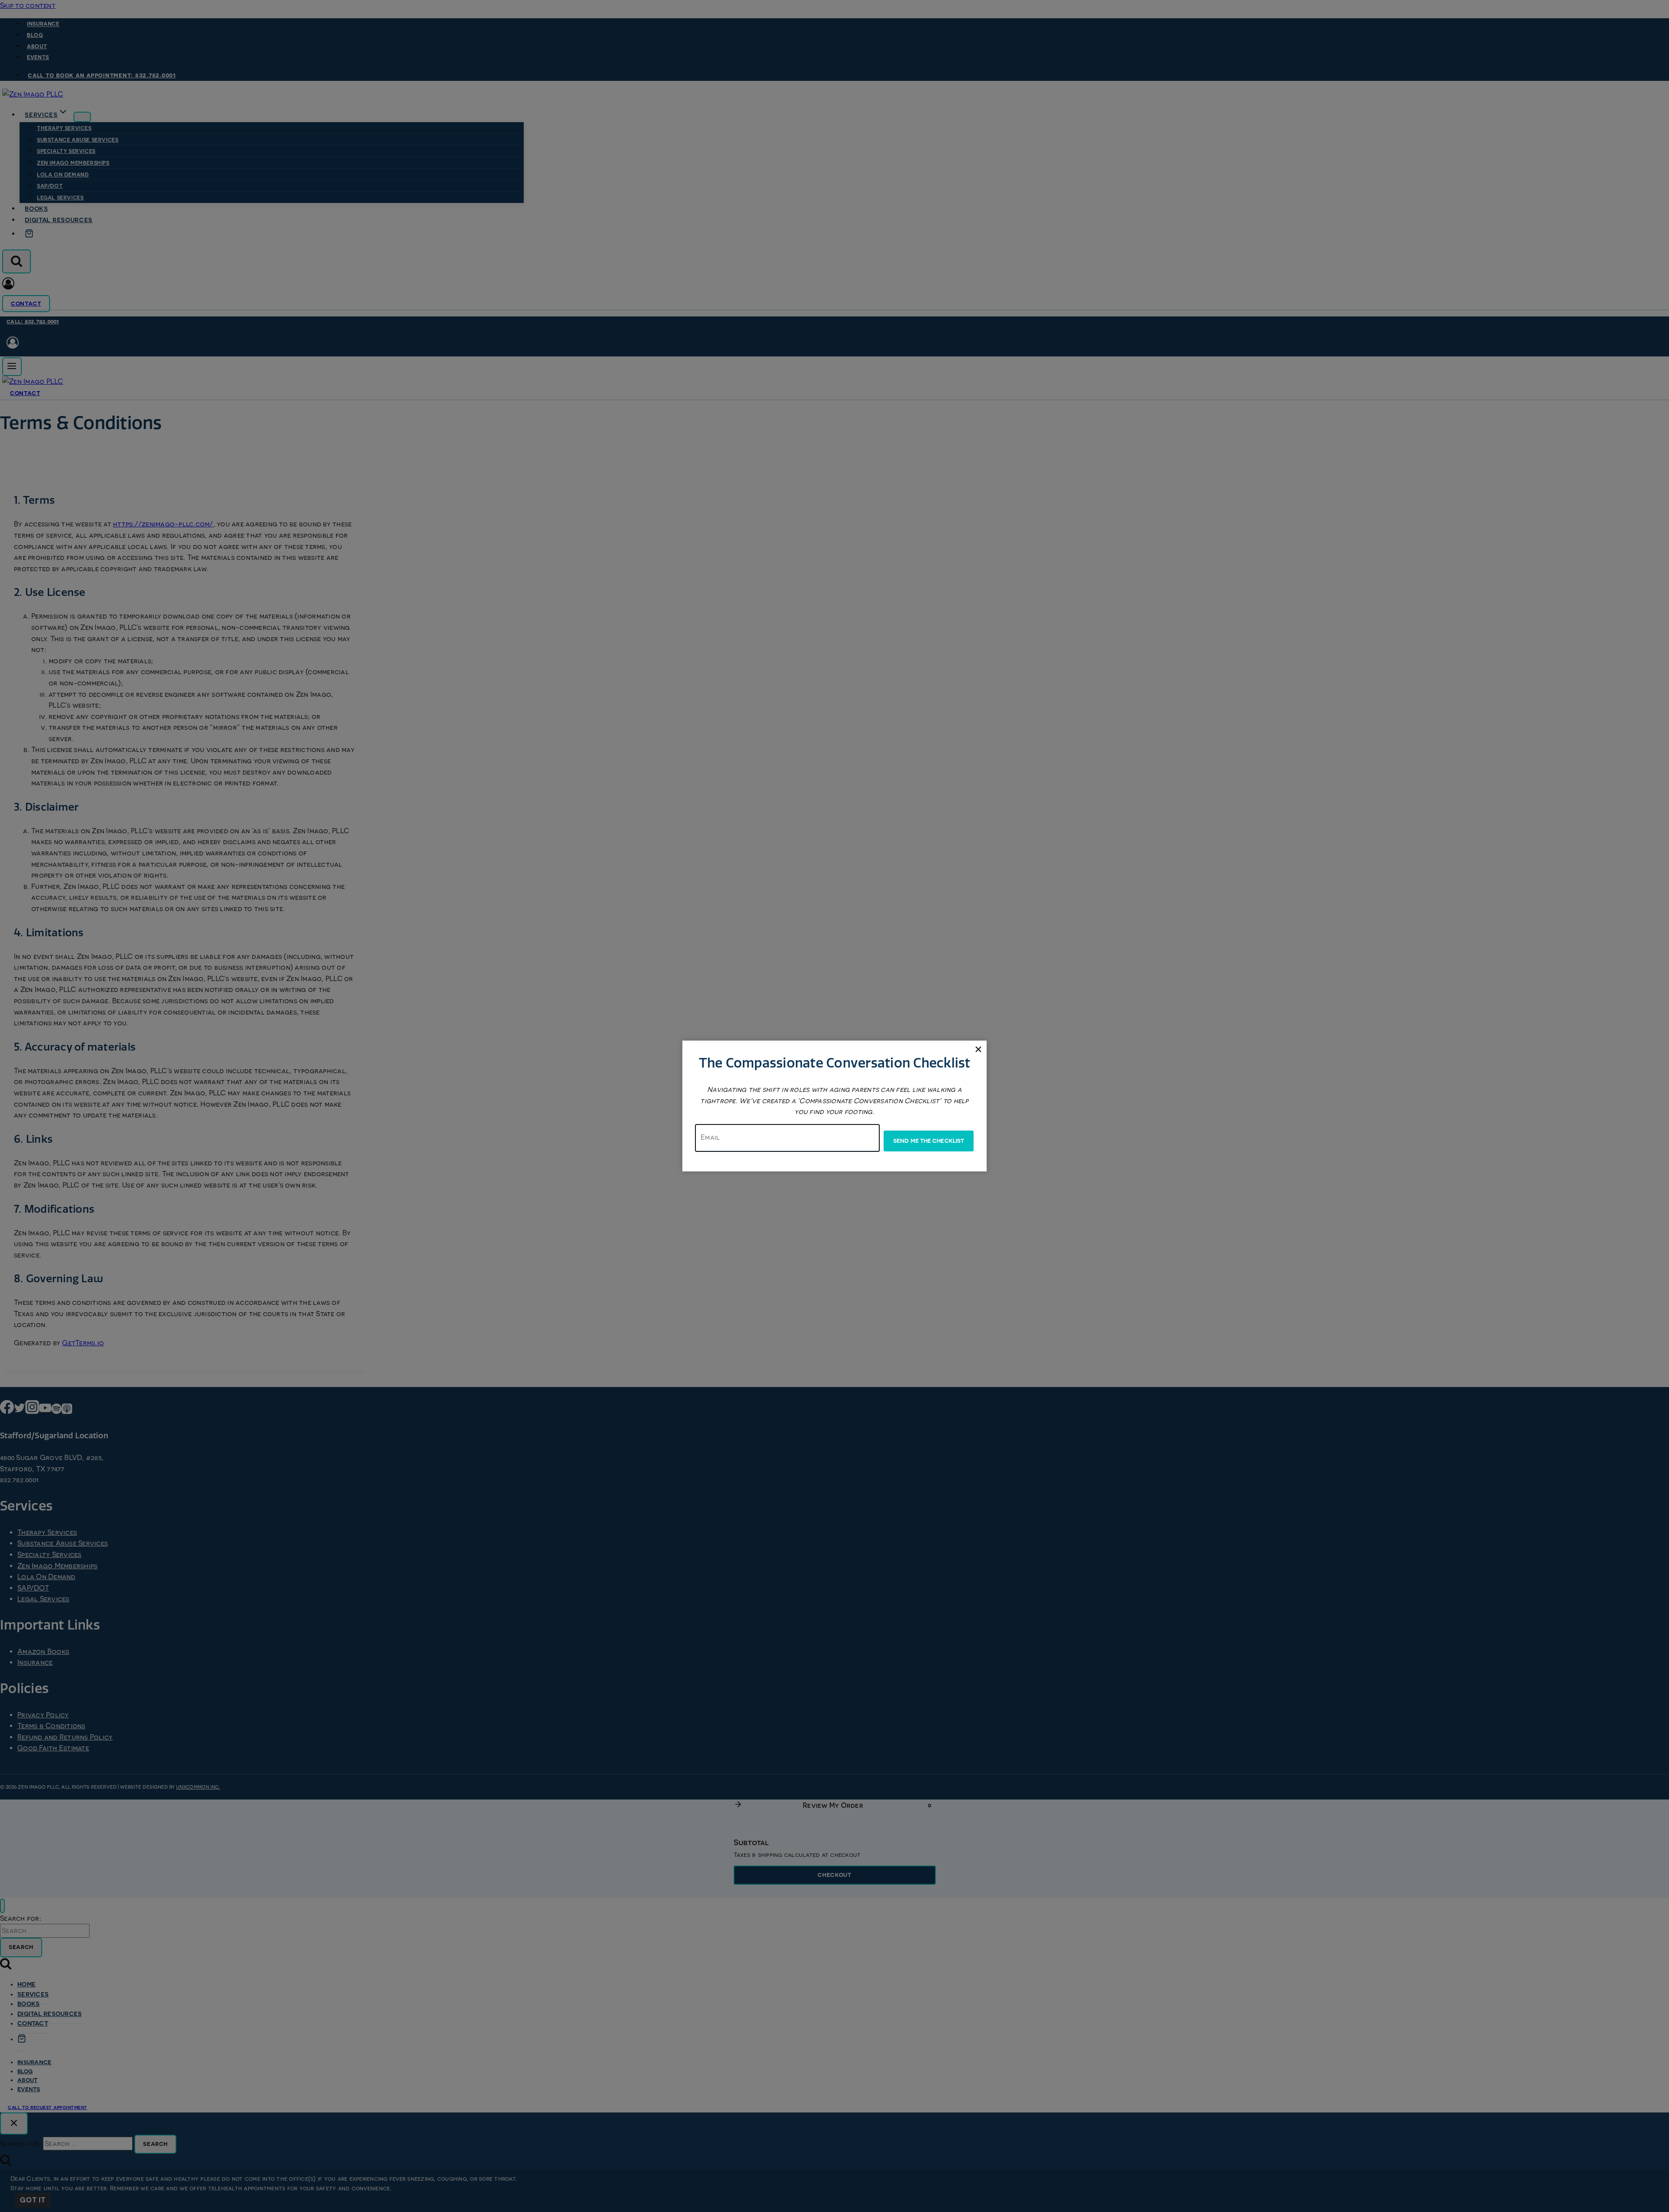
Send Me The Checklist (929, 1141)
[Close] (978, 1049)
